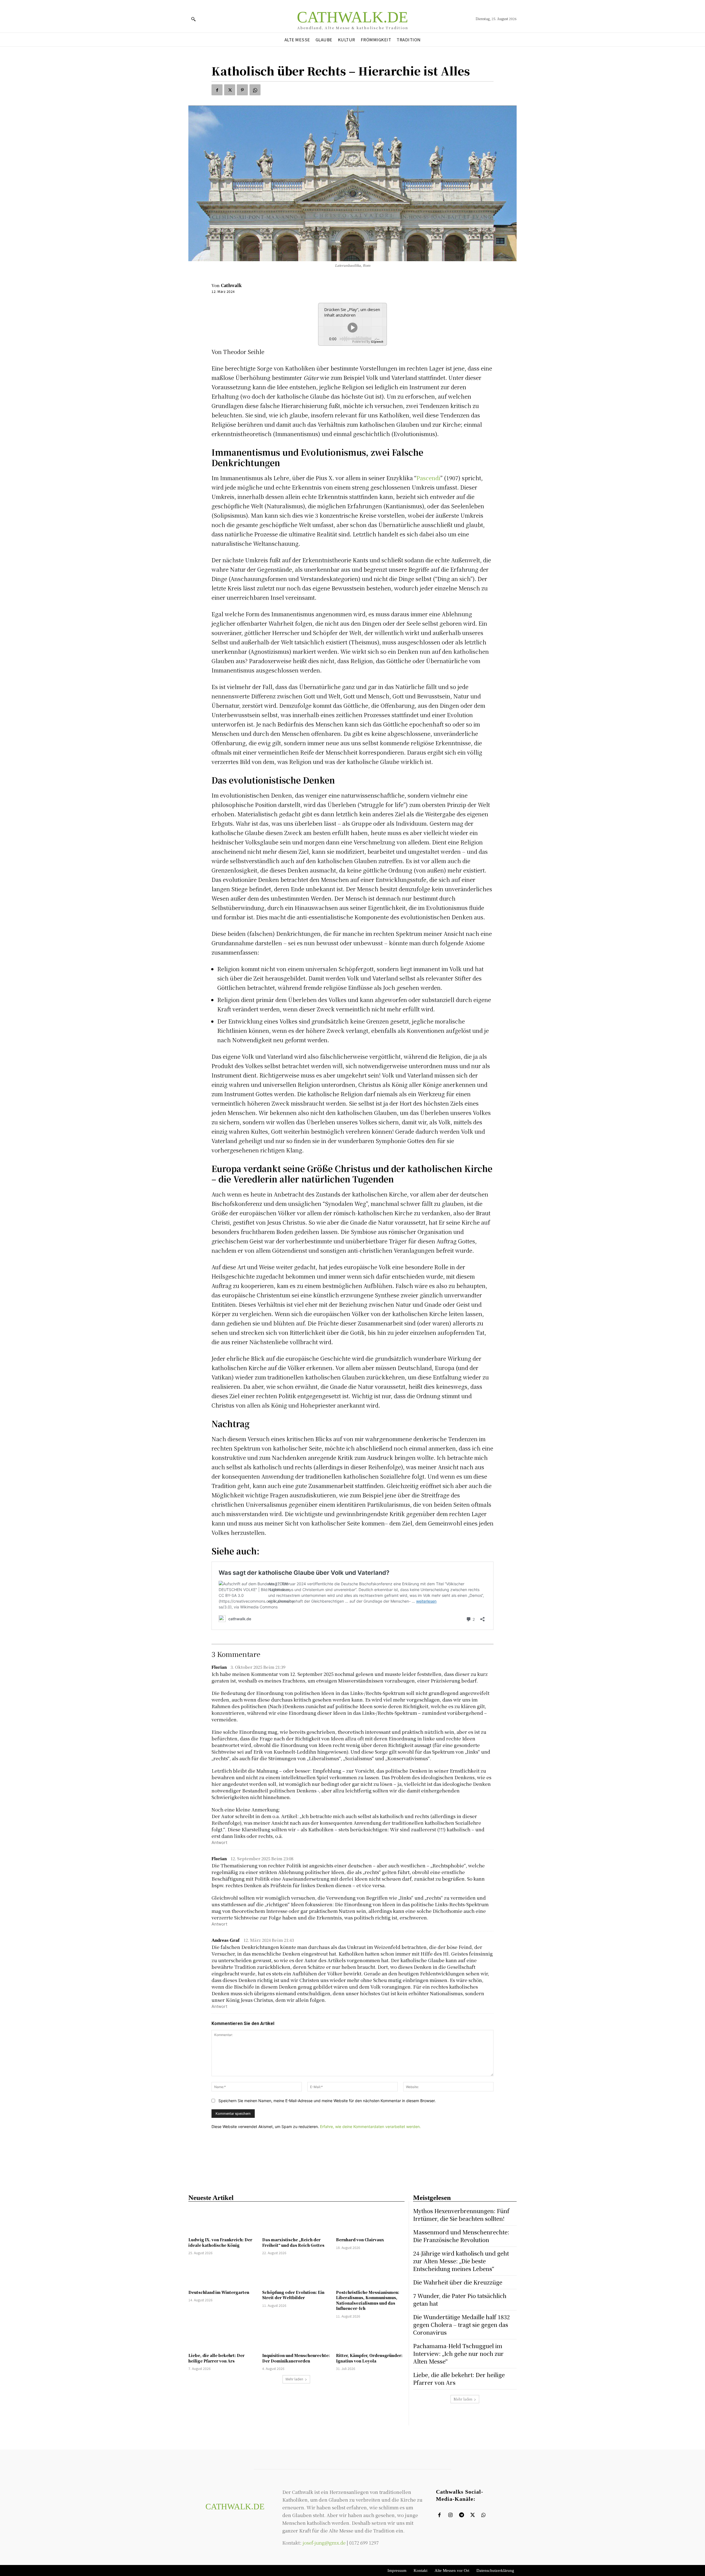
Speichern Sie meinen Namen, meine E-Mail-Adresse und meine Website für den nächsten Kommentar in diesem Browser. (327, 2101)
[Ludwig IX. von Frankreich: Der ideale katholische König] (223, 2221)
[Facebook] (217, 90)
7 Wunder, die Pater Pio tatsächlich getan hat (460, 2300)
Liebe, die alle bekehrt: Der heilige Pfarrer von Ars (216, 2358)
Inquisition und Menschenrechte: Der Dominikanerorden (296, 2358)
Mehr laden (294, 2379)
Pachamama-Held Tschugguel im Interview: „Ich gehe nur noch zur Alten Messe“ (458, 2354)
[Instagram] (450, 2515)
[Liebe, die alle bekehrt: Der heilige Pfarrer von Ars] (223, 2336)
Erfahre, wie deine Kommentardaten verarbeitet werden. (370, 2127)
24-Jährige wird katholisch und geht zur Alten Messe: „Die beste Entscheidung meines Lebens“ (461, 2261)
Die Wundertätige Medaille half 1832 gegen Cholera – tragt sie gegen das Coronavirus (461, 2325)
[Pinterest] (242, 90)
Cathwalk (231, 285)
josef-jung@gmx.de (324, 2543)
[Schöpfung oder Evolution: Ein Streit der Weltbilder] (296, 2273)
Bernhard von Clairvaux (360, 2240)
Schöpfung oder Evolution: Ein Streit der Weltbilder (293, 2295)
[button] (193, 19)
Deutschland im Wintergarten (219, 2292)
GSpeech (377, 341)
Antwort (219, 1842)
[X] (230, 90)
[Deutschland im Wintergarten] (223, 2273)
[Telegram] (461, 2515)
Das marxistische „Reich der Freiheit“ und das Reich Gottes (293, 2242)
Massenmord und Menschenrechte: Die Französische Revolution (461, 2236)
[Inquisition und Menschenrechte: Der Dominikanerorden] (296, 2336)
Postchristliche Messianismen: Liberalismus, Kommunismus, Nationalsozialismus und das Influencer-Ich (368, 2300)
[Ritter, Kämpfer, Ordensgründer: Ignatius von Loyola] (370, 2336)
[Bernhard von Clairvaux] (370, 2221)
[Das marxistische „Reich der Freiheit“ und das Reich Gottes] (296, 2221)
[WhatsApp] (255, 90)
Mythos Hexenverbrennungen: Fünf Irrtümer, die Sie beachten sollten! (461, 2215)
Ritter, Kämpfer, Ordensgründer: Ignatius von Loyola (369, 2358)
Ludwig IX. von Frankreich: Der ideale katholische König (220, 2242)
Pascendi (428, 478)
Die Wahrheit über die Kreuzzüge (458, 2282)
